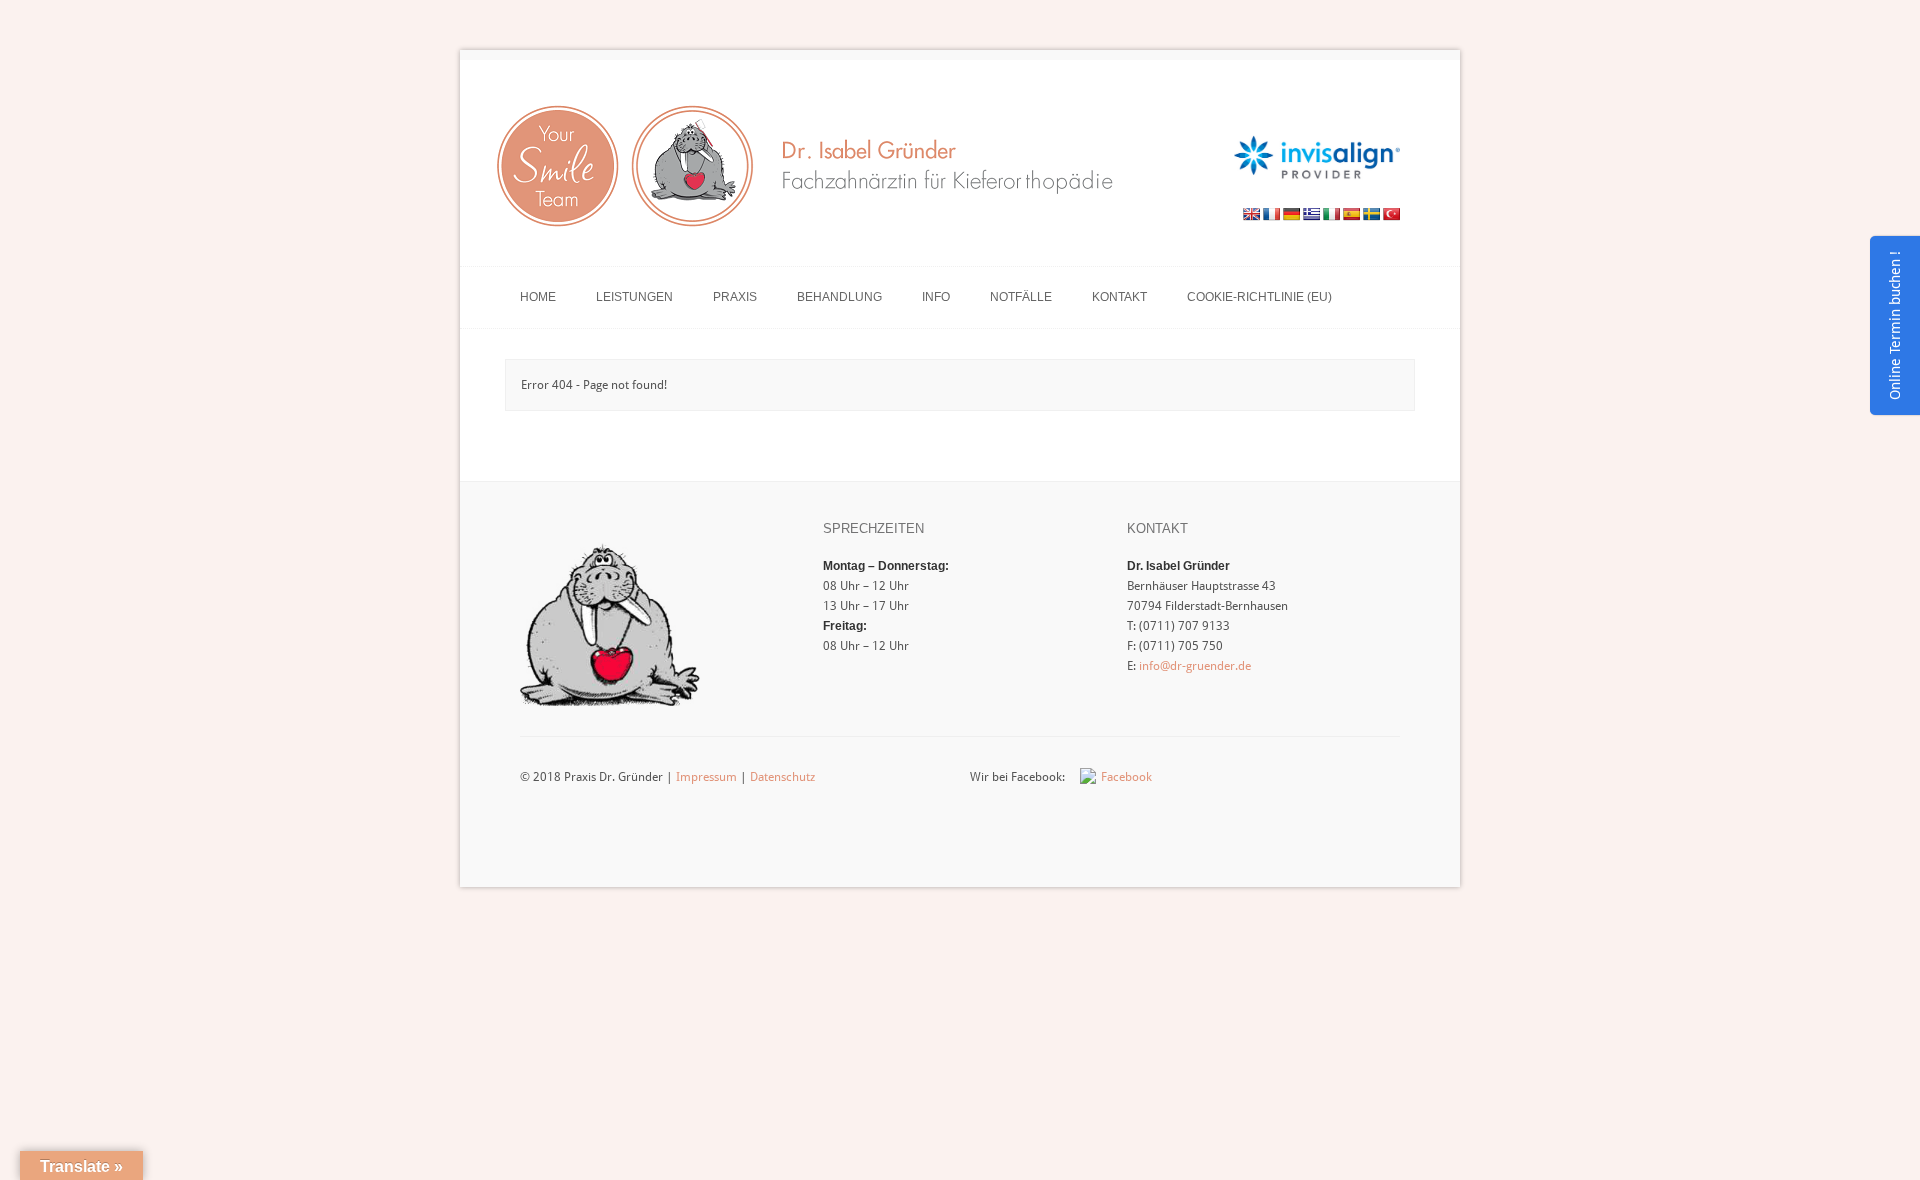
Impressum (706, 777)
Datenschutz (782, 777)
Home (538, 297)
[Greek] (1311, 214)
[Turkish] (1391, 214)
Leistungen (634, 297)
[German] (1291, 214)
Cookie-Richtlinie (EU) (1259, 297)
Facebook (1126, 777)
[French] (1271, 214)
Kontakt (1119, 297)
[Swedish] (1371, 214)
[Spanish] (1351, 214)
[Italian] (1331, 214)
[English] (1251, 214)
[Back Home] (813, 172)
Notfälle (1021, 297)
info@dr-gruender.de (1195, 666)
